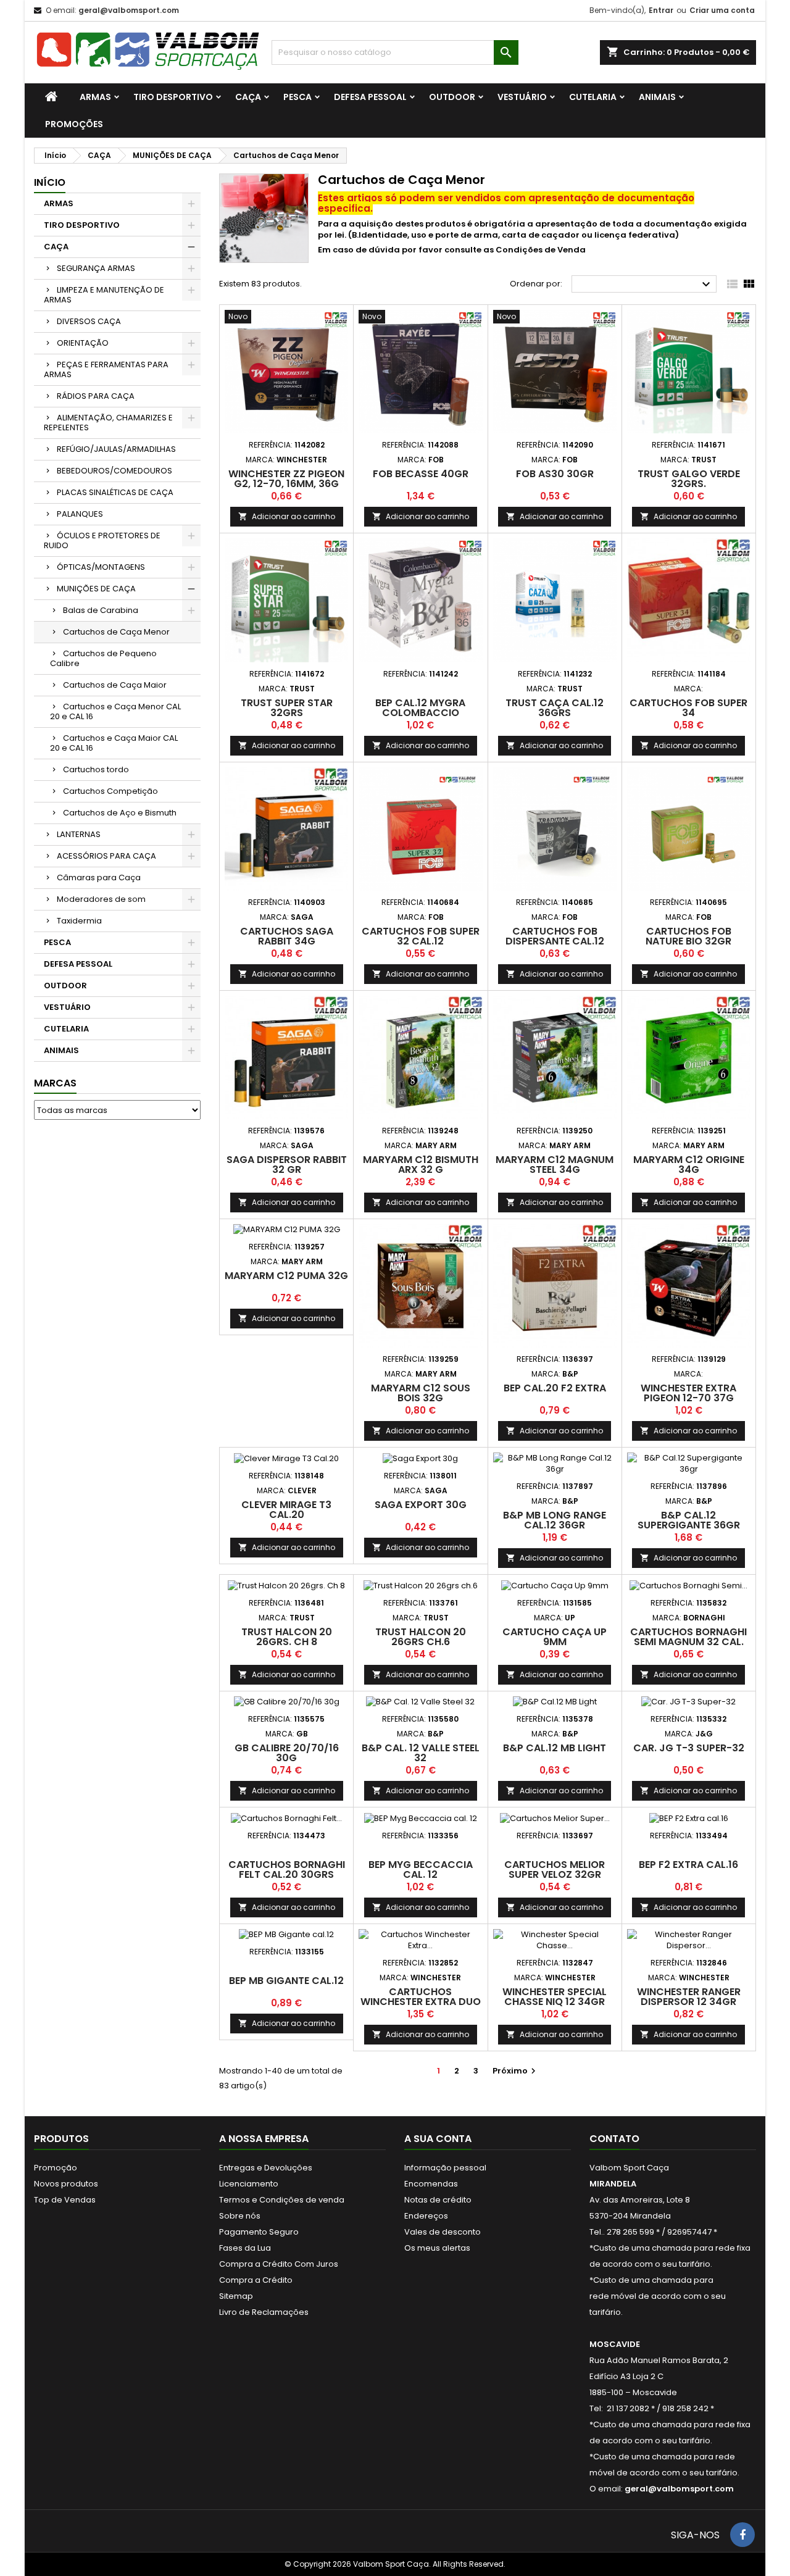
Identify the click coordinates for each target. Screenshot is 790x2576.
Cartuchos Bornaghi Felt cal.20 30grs (287, 1869)
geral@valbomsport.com (129, 10)
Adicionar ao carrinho (287, 516)
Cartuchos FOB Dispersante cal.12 (555, 936)
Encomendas (431, 2184)
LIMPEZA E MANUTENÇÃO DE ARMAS (104, 295)
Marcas (55, 1083)
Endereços (426, 2216)
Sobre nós (240, 2216)
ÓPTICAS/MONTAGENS (101, 567)
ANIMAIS (657, 97)
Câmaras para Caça (99, 877)
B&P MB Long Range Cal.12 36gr (555, 1520)
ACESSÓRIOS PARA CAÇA (106, 856)
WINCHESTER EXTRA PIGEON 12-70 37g (688, 1393)
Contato (614, 2139)
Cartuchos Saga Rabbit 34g (287, 936)
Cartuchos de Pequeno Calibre (103, 658)
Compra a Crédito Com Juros (279, 2264)
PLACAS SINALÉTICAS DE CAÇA (115, 492)
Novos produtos (66, 2184)
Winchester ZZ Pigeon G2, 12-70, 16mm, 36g (286, 479)
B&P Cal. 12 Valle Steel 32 (421, 1753)
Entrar (661, 10)
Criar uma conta (722, 10)
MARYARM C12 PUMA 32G (286, 1276)
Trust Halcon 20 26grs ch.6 (421, 1637)
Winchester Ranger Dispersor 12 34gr (689, 1997)
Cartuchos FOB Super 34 (688, 708)
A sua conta (438, 2139)
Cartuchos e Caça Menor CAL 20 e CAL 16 (115, 711)
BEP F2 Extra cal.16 (688, 1865)
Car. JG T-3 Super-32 (689, 1748)
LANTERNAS (79, 834)
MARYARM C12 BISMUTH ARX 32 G (421, 1165)
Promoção (56, 2168)
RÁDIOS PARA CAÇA (96, 396)
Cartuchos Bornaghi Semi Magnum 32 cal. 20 (688, 1642)
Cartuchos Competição (110, 791)
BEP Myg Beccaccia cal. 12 (421, 1869)
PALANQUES (80, 514)
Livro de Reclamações (264, 2312)
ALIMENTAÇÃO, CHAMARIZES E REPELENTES (108, 423)
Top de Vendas (65, 2200)
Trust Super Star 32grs (287, 708)
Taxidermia (79, 921)
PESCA (297, 97)
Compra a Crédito (256, 2280)
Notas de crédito (438, 2200)
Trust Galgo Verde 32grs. (689, 479)
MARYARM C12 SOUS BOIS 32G (421, 1393)
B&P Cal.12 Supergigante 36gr (689, 1520)
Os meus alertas (437, 2248)
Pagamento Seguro (259, 2232)
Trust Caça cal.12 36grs (555, 708)
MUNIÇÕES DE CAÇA (96, 589)
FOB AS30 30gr (555, 474)
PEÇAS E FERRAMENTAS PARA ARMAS (106, 369)
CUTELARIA (593, 97)
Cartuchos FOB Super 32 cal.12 (421, 936)
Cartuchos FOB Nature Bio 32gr (688, 936)
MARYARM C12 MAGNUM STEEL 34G (555, 1165)
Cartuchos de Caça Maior (115, 685)
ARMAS (95, 97)
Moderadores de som (101, 899)
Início (50, 182)
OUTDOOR (452, 97)
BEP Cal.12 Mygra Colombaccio (420, 708)
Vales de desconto (443, 2232)
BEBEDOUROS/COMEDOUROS (114, 471)
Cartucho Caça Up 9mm (555, 1637)
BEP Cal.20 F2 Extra (555, 1388)
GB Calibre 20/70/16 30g (287, 1753)
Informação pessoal (445, 2168)
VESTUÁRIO (522, 97)
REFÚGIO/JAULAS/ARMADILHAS (116, 449)
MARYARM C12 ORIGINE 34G (689, 1165)
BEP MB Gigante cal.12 (286, 1981)
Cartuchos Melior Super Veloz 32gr (555, 1869)
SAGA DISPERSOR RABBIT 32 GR (287, 1165)
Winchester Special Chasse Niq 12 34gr (555, 1997)
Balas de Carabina (101, 610)
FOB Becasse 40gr (421, 474)
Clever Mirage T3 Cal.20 (286, 1510)
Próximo (516, 2071)
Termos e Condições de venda (282, 2200)
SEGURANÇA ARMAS (96, 268)
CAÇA (248, 97)
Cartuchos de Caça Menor (116, 632)
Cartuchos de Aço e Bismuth (120, 813)
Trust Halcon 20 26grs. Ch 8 (287, 1637)
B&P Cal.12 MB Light (555, 1748)
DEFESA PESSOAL (370, 97)
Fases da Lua (245, 2248)
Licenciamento (249, 2184)
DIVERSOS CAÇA (89, 321)
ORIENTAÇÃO (83, 343)
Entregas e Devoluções (266, 2168)
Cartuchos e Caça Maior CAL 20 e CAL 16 (114, 743)
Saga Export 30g (421, 1505)
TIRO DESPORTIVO (173, 97)
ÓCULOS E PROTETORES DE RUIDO (102, 540)
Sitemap (236, 2296)
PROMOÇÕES (74, 124)
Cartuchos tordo (96, 769)
